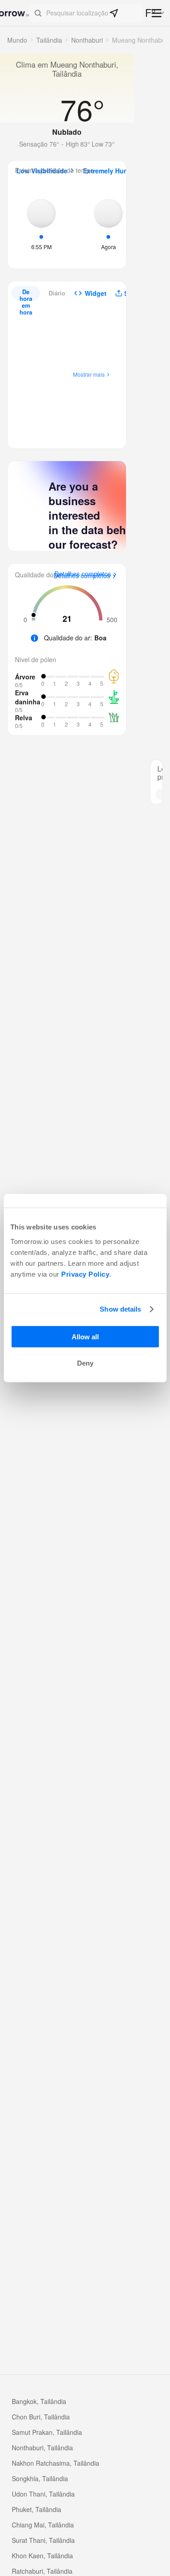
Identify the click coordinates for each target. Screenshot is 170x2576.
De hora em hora (26, 294)
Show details (120, 1309)
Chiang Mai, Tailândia (43, 2525)
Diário (57, 293)
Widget (96, 293)
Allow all (85, 1336)
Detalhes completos (82, 576)
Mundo (17, 40)
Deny (85, 1363)
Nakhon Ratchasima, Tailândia (56, 2463)
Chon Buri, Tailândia (41, 2417)
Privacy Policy (85, 1274)
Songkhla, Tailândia (40, 2478)
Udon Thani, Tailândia (43, 2494)
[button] (86, 13)
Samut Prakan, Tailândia (47, 2432)
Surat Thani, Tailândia (43, 2540)
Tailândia (49, 40)
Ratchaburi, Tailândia (42, 2571)
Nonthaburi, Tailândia (42, 2448)
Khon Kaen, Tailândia (42, 2556)
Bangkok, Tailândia (39, 2401)
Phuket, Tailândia (36, 2509)
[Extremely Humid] (108, 223)
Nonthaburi (87, 40)
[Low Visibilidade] (41, 223)
